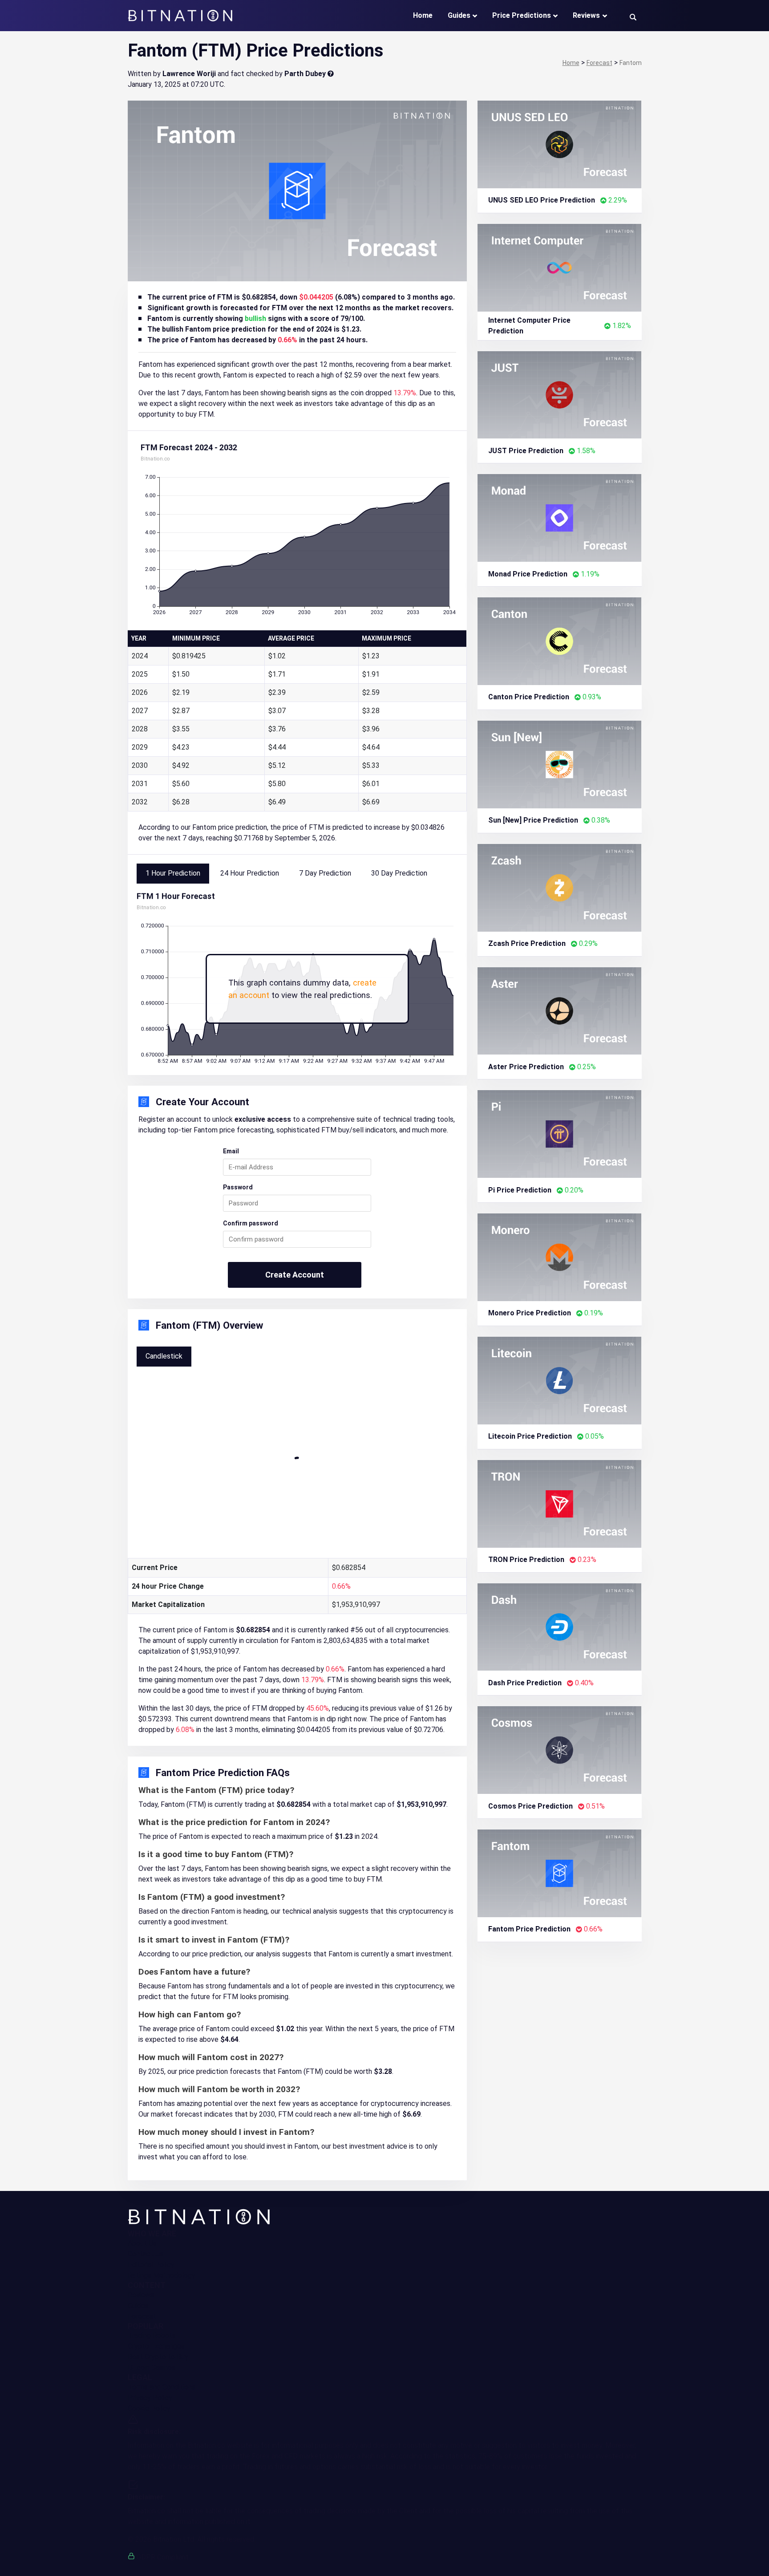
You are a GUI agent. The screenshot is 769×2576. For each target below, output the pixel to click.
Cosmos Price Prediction (530, 1806)
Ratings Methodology (162, 2275)
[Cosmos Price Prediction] (560, 1750)
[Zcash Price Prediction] (560, 887)
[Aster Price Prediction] (560, 1010)
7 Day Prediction (325, 873)
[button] (633, 17)
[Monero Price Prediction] (560, 1257)
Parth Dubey (305, 74)
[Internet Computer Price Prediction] (560, 267)
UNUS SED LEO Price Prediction (542, 200)
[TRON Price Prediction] (560, 1503)
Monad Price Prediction (528, 574)
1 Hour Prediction (173, 873)
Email (231, 1151)
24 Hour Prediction (250, 873)
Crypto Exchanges (156, 2346)
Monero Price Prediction (530, 1313)
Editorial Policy (151, 2265)
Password (238, 1187)
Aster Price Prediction (526, 1067)
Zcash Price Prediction (527, 943)
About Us (142, 2243)
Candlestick (164, 1356)
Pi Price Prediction (520, 1190)
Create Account (295, 1275)
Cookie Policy (149, 2408)
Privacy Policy (150, 2398)
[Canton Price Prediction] (560, 641)
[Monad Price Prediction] (560, 517)
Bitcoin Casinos (152, 2367)
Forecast (142, 2316)
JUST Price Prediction (526, 451)
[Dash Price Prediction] (560, 1626)
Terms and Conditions (162, 2387)
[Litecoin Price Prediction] (560, 1380)
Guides (459, 15)
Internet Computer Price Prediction (529, 326)
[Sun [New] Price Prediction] (560, 764)
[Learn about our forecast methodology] (331, 74)
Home (423, 15)
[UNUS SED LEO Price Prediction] (560, 144)
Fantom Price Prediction (529, 1929)
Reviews (586, 15)
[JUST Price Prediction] (560, 394)
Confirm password (251, 1223)
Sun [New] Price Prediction (533, 820)
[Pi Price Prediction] (560, 1134)
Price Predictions (522, 15)
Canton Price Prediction (529, 697)
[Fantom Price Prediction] (560, 1873)
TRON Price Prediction (526, 1560)
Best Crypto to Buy (158, 2357)
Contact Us (146, 2254)
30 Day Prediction (399, 873)
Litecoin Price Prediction (530, 1436)
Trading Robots (152, 2335)
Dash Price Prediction (525, 1683)
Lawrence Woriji (189, 74)
